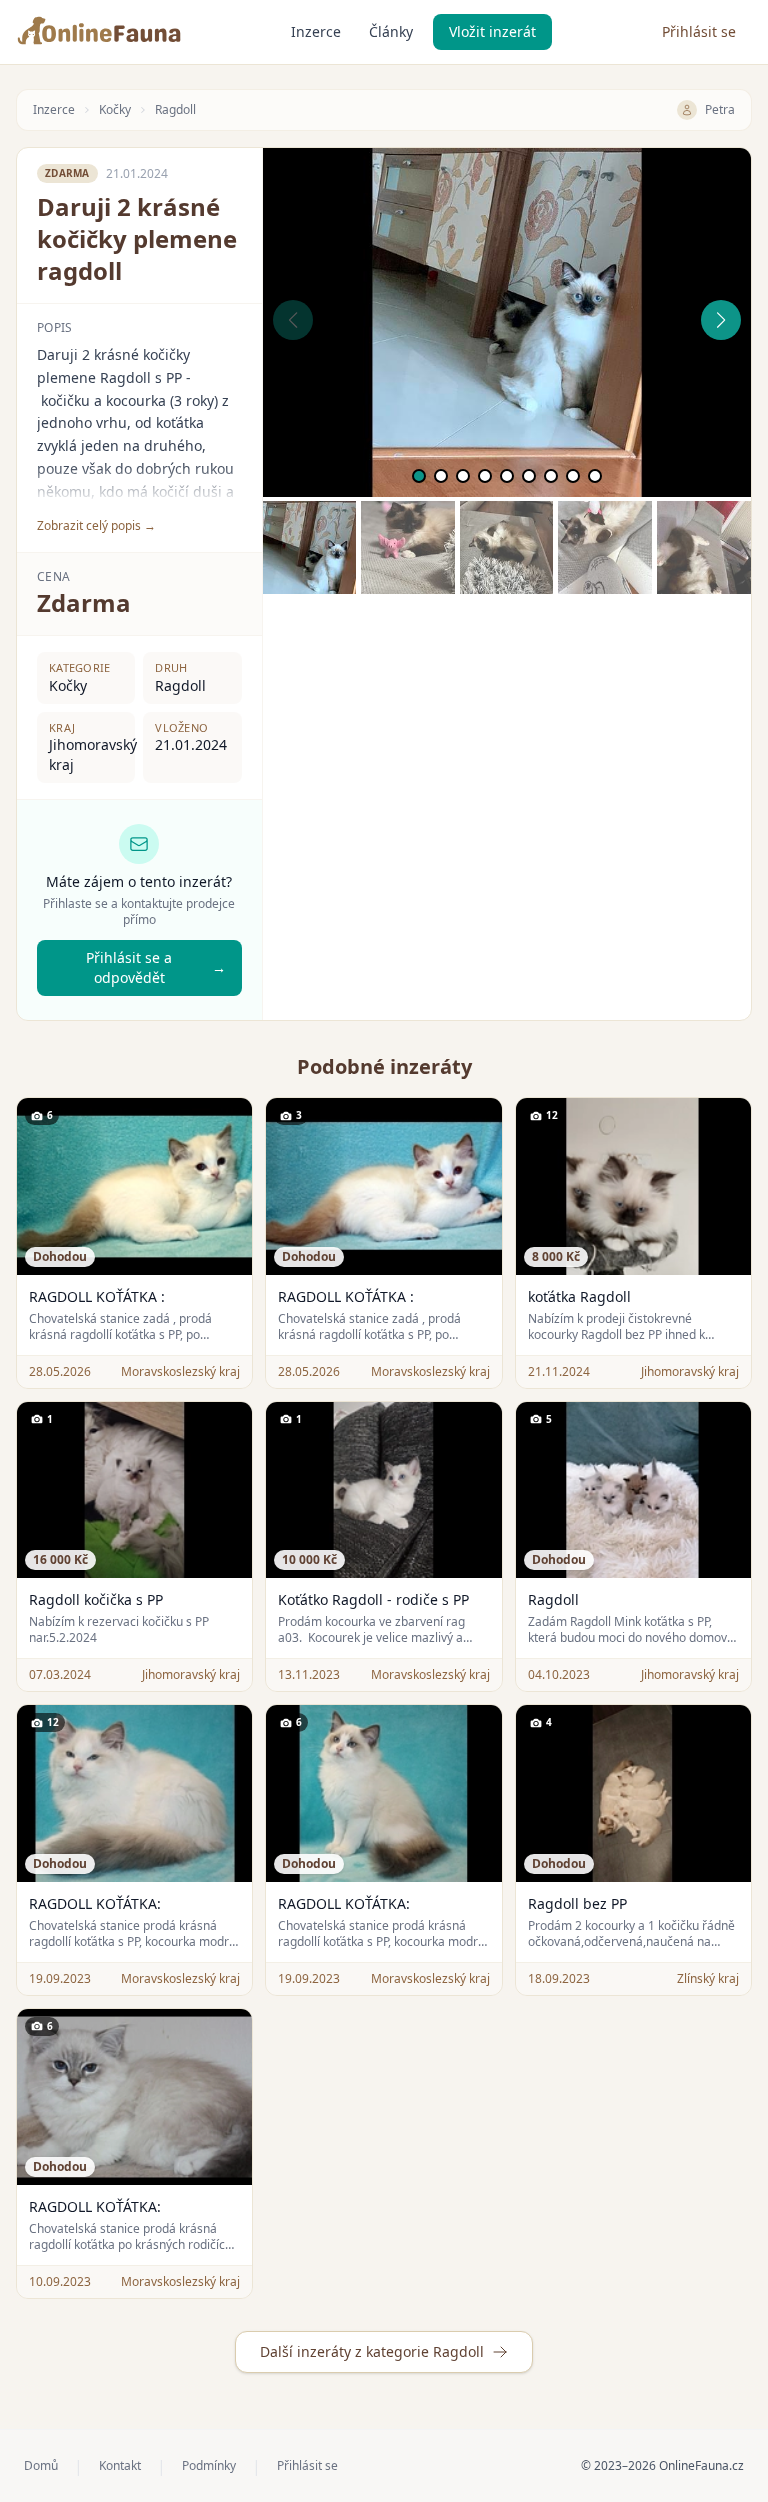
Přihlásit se (699, 31)
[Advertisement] (507, 734)
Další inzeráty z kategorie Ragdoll (372, 2351)
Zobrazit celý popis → (96, 526)
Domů (41, 2466)
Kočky (115, 110)
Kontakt (120, 2466)
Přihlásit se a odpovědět (155, 967)
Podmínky (209, 2466)
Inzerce (316, 31)
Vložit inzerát (492, 31)
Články (391, 31)
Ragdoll (175, 110)
